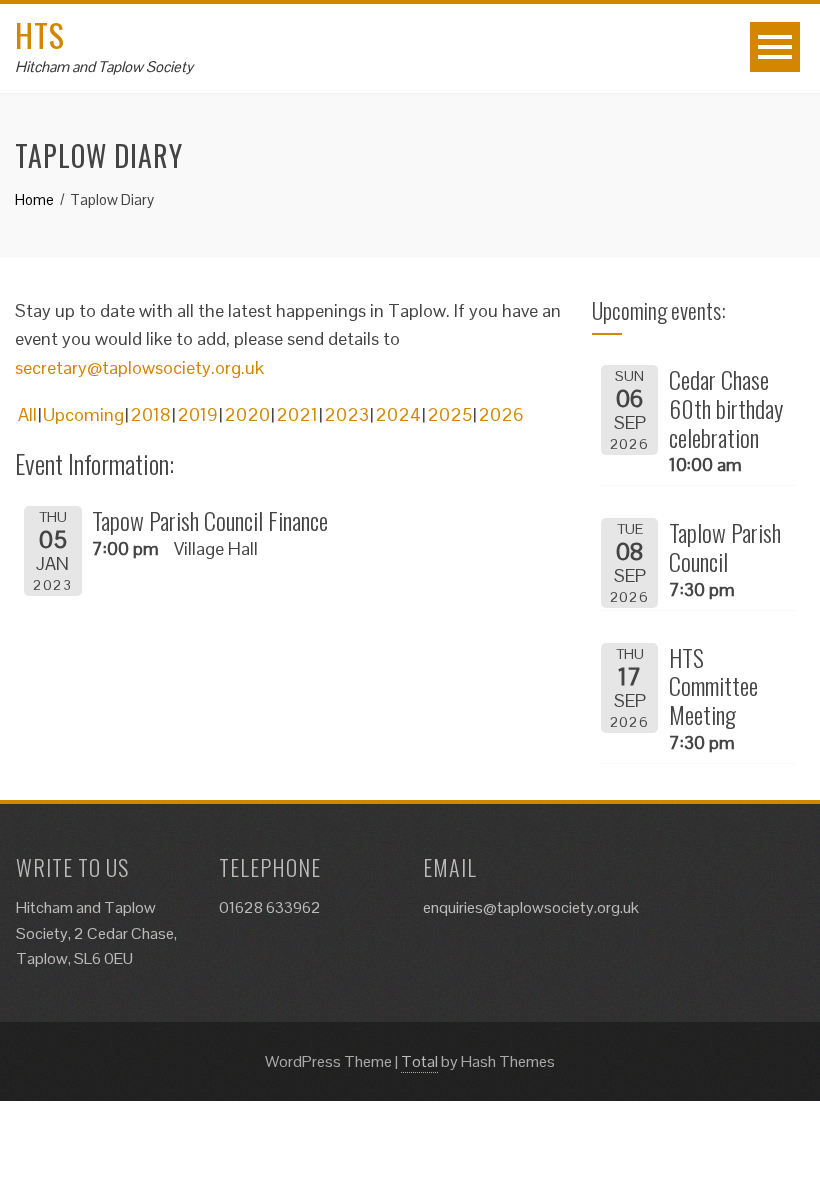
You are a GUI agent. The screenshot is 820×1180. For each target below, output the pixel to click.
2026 (501, 414)
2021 (297, 414)
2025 (449, 414)
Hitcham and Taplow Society (104, 66)
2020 (247, 414)
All (27, 414)
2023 (346, 414)
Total (419, 1061)
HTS (40, 34)
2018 (150, 414)
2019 (197, 414)
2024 (398, 414)
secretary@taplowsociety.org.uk (139, 367)
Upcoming (83, 414)
